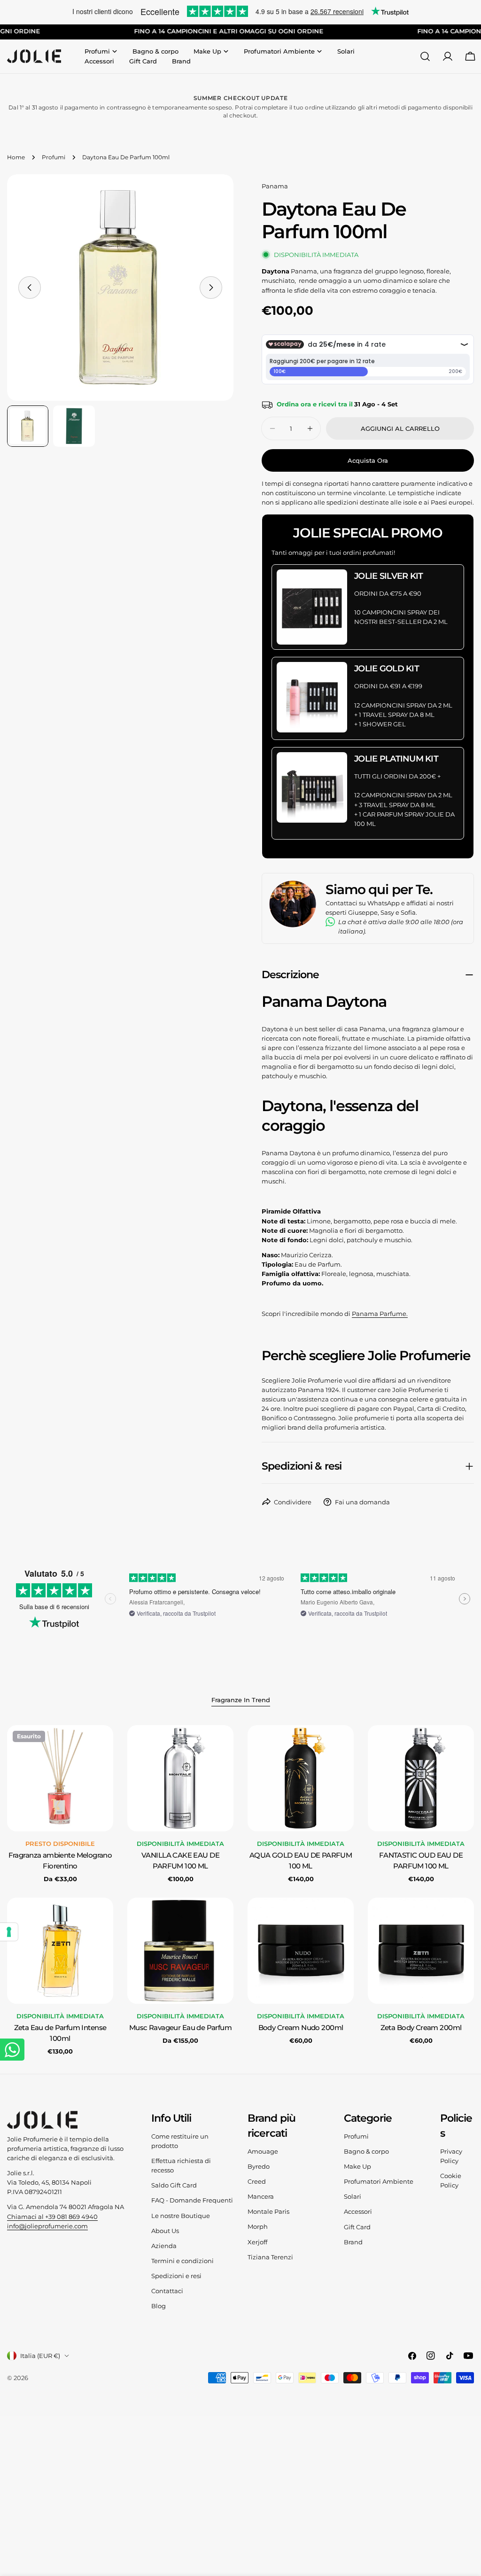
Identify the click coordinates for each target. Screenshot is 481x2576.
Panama (275, 186)
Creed (257, 2181)
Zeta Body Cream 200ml (421, 2028)
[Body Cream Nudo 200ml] (301, 1951)
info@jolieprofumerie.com (47, 2226)
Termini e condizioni (182, 2261)
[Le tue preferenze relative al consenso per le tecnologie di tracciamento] (9, 1932)
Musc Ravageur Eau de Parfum (180, 2028)
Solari (353, 2196)
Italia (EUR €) (40, 2356)
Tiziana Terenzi (270, 2257)
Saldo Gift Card (174, 2185)
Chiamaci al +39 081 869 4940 (52, 2217)
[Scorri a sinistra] (30, 288)
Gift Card (357, 2227)
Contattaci (167, 2291)
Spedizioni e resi (176, 2276)
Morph (258, 2226)
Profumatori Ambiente (379, 2181)
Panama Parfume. (380, 1314)
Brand (353, 2242)
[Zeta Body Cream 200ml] (421, 1951)
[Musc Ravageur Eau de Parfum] (180, 1951)
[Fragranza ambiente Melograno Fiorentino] (60, 1778)
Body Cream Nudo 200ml (301, 2028)
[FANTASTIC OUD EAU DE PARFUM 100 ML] (421, 1778)
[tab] (241, 1701)
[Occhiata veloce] (100, 1746)
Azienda (164, 2246)
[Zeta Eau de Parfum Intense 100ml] (60, 1951)
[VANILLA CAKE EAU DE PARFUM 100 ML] (180, 1778)
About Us (165, 2231)
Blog (159, 2306)
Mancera (261, 2196)
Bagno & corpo (366, 2151)
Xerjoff (257, 2242)
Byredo (259, 2166)
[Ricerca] (425, 56)
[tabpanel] (240, 1891)
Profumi (54, 157)
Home (16, 157)
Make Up (357, 2166)
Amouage (263, 2151)
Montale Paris (268, 2211)
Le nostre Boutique (181, 2216)
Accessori (358, 2211)
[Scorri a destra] (211, 288)
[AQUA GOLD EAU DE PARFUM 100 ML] (301, 1778)
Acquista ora (368, 460)
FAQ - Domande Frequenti (192, 2200)
